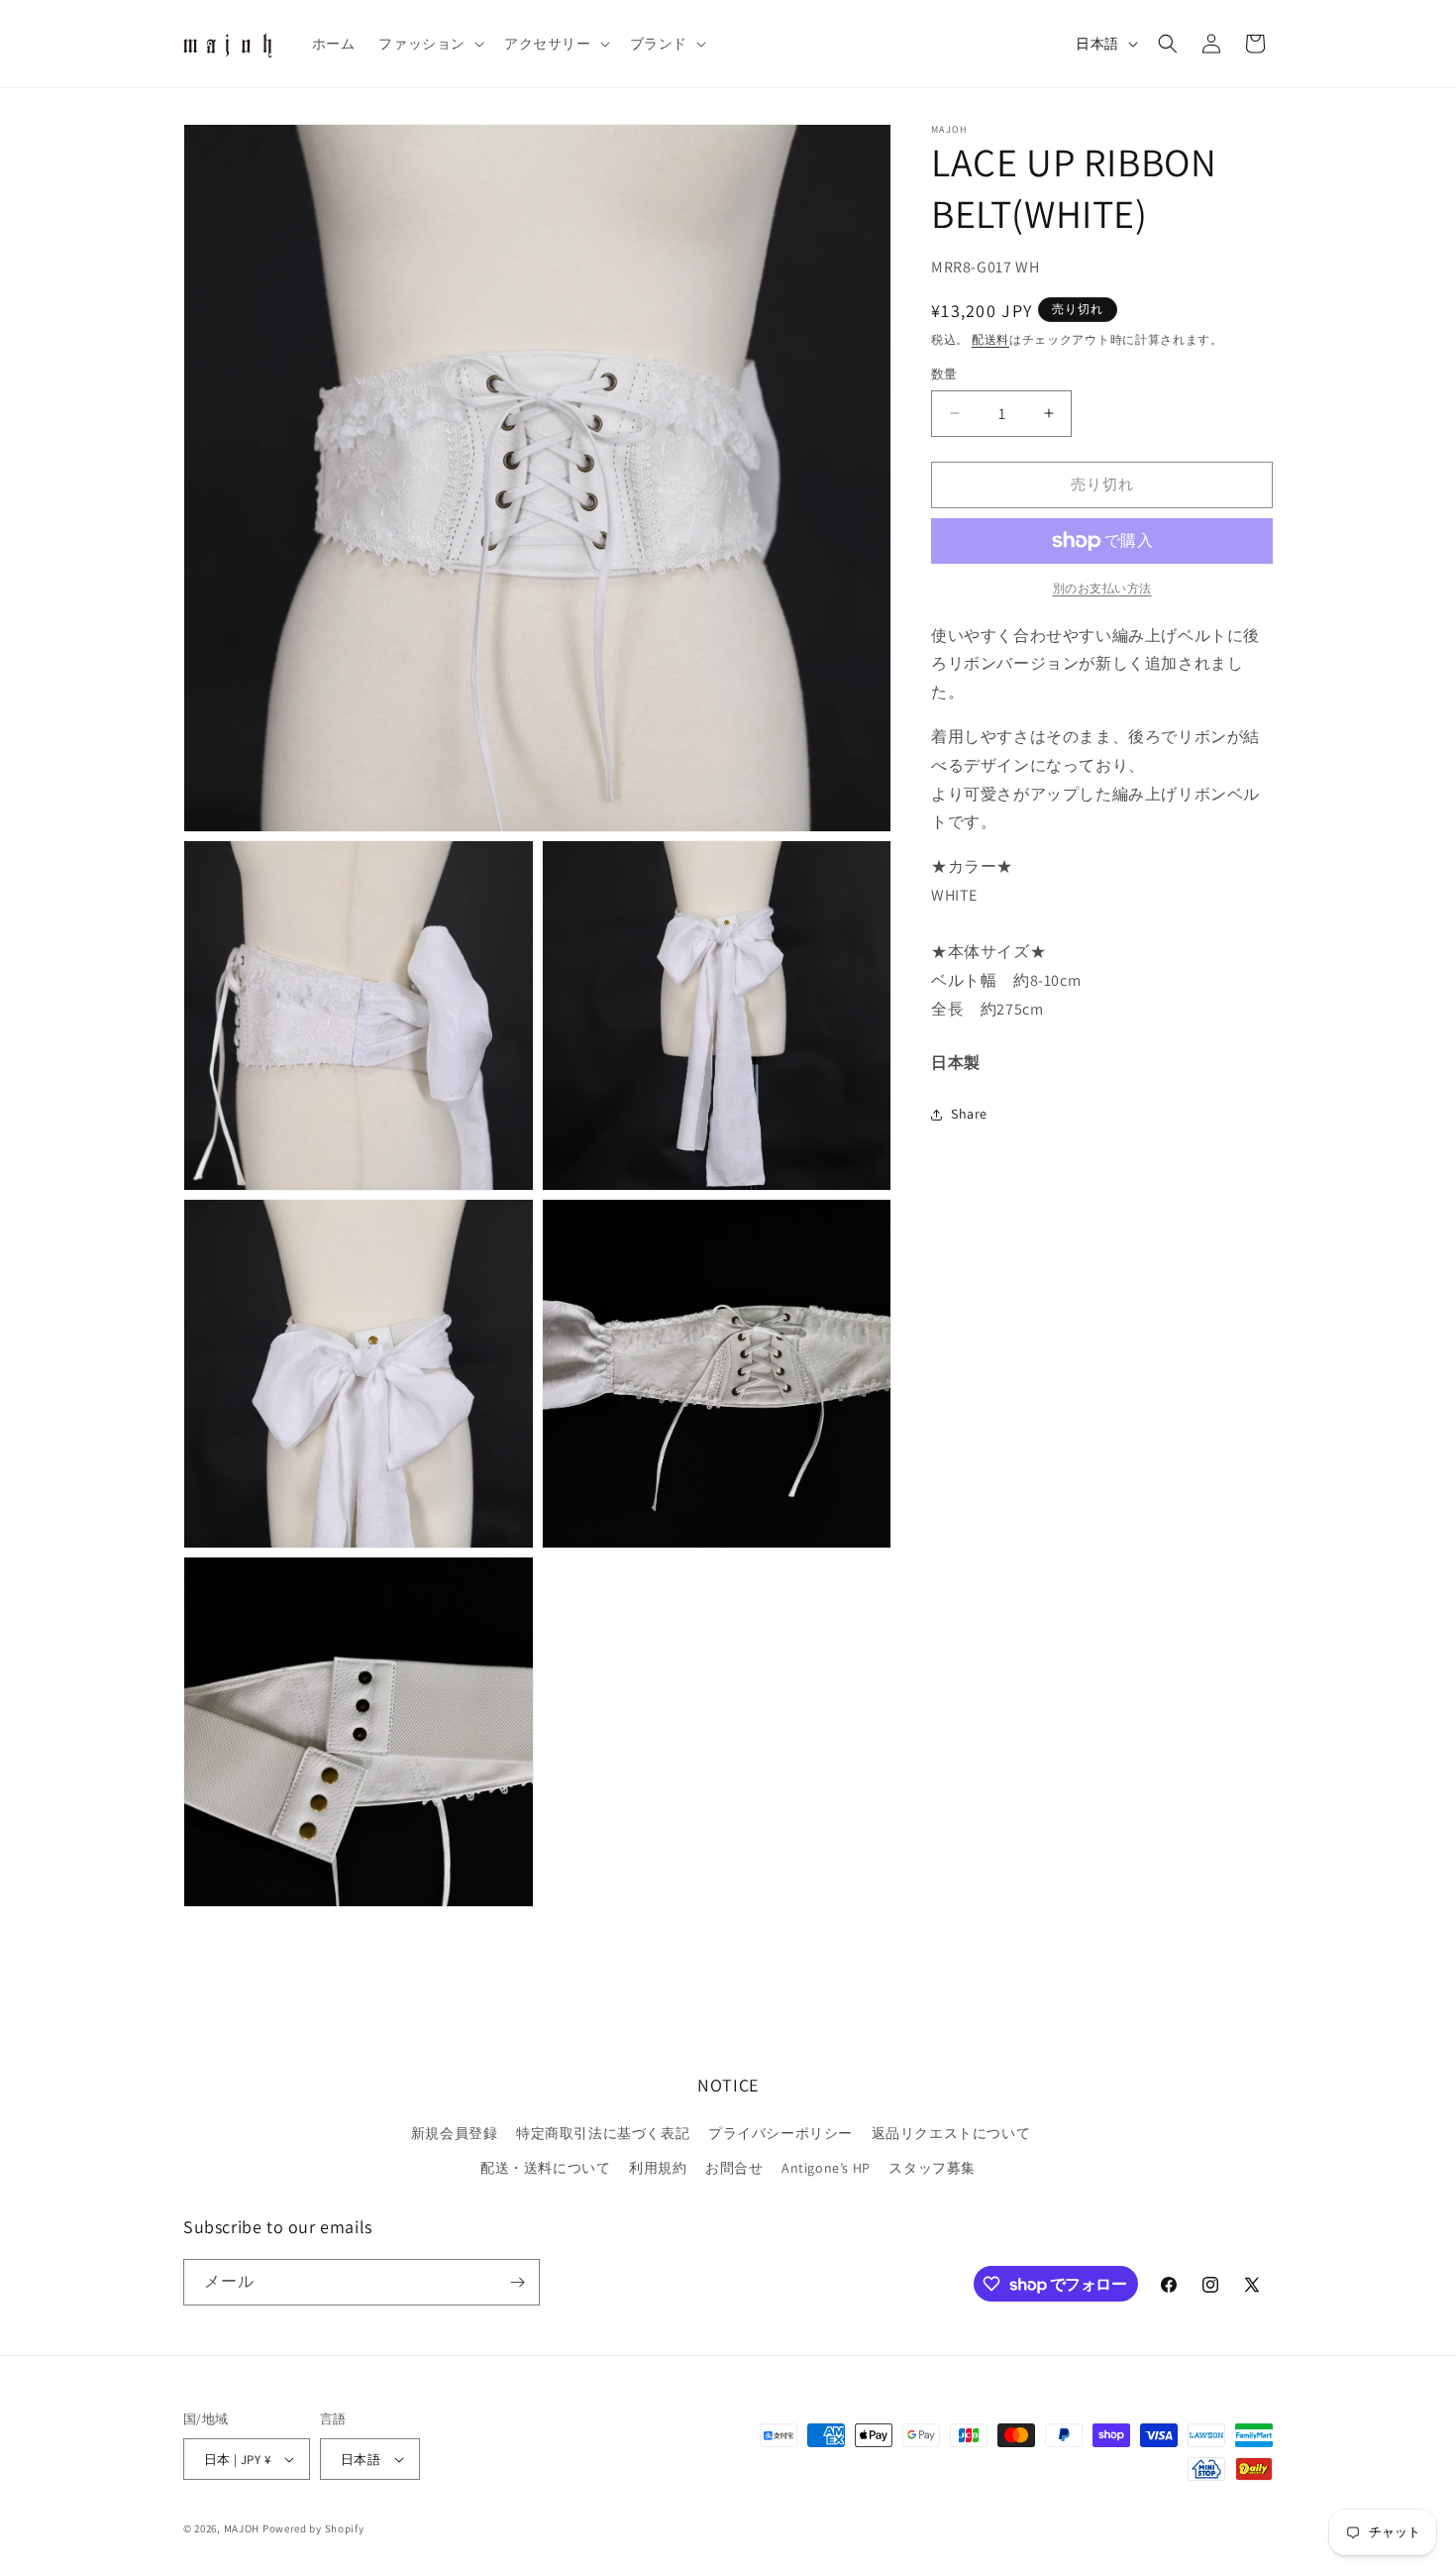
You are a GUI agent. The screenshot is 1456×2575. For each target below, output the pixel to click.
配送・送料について (545, 2168)
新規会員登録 (455, 2133)
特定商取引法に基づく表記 (603, 2133)
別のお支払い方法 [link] (1102, 588)
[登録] (517, 2282)
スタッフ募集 (932, 2168)
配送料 (990, 339)
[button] (429, 44)
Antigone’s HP (826, 2168)
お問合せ (734, 2168)
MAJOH (242, 2528)
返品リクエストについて (951, 2133)
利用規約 (658, 2168)
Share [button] (969, 1114)
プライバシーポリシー (780, 2133)
